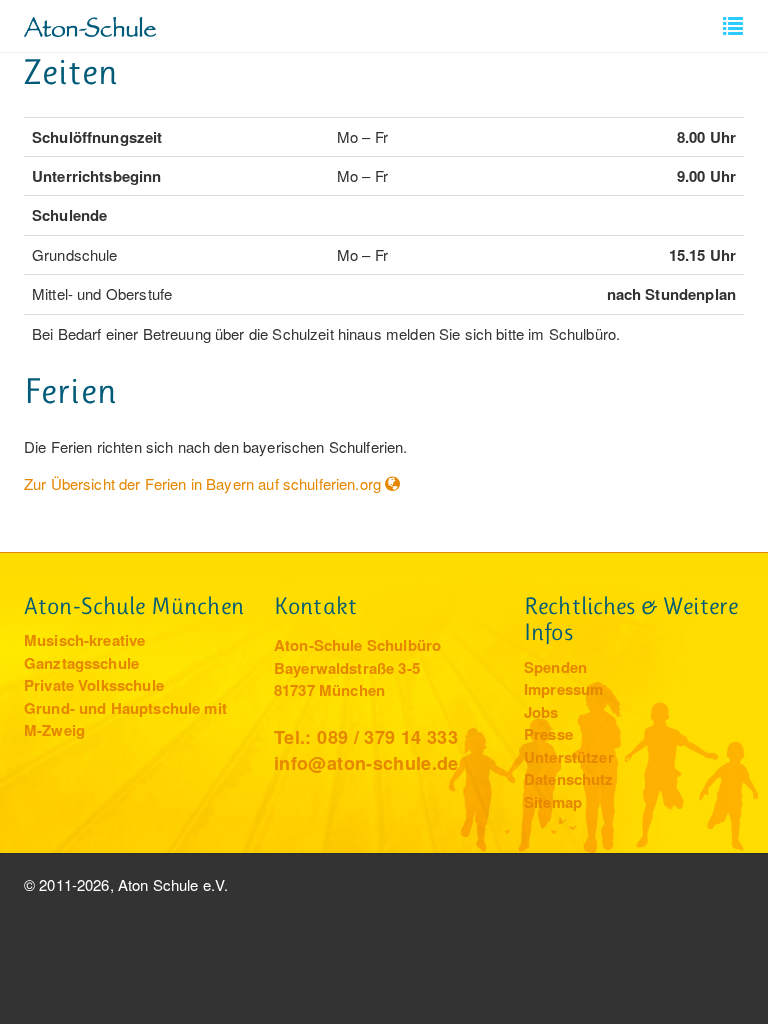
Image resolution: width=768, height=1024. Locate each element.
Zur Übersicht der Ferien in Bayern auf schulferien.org (202, 483)
